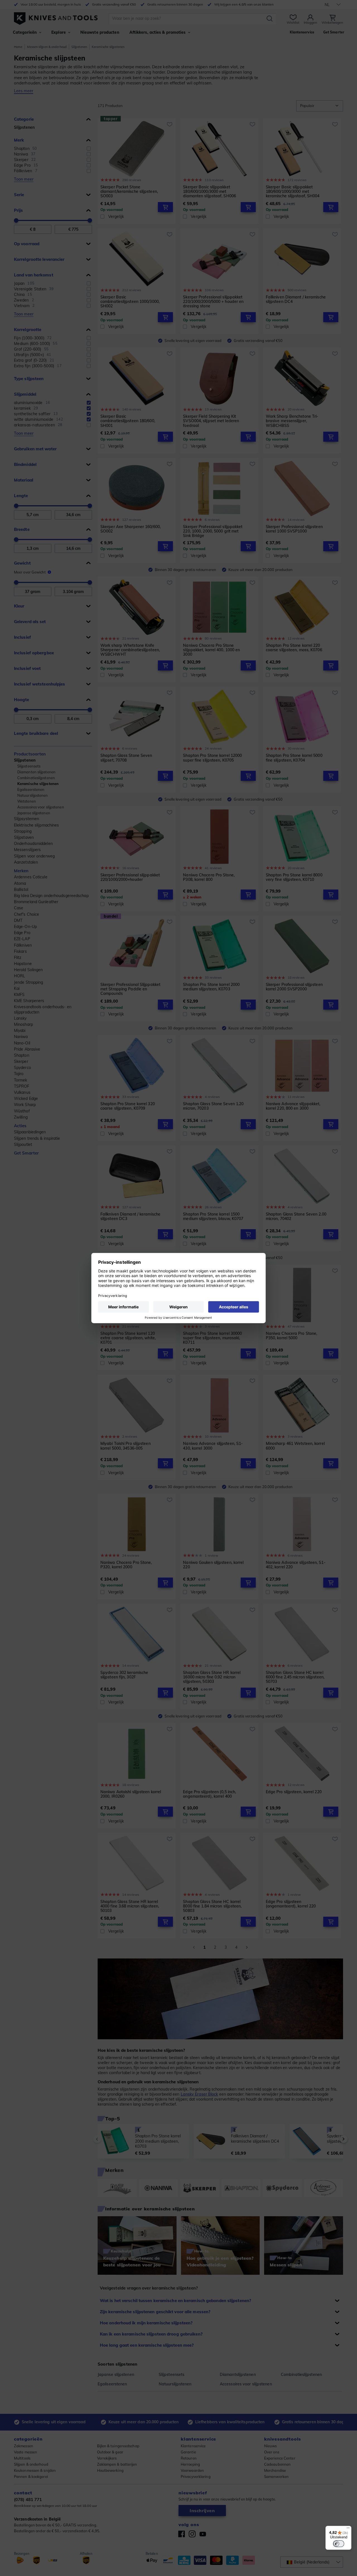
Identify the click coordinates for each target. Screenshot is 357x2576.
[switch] (339, 2544)
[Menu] (348, 2529)
